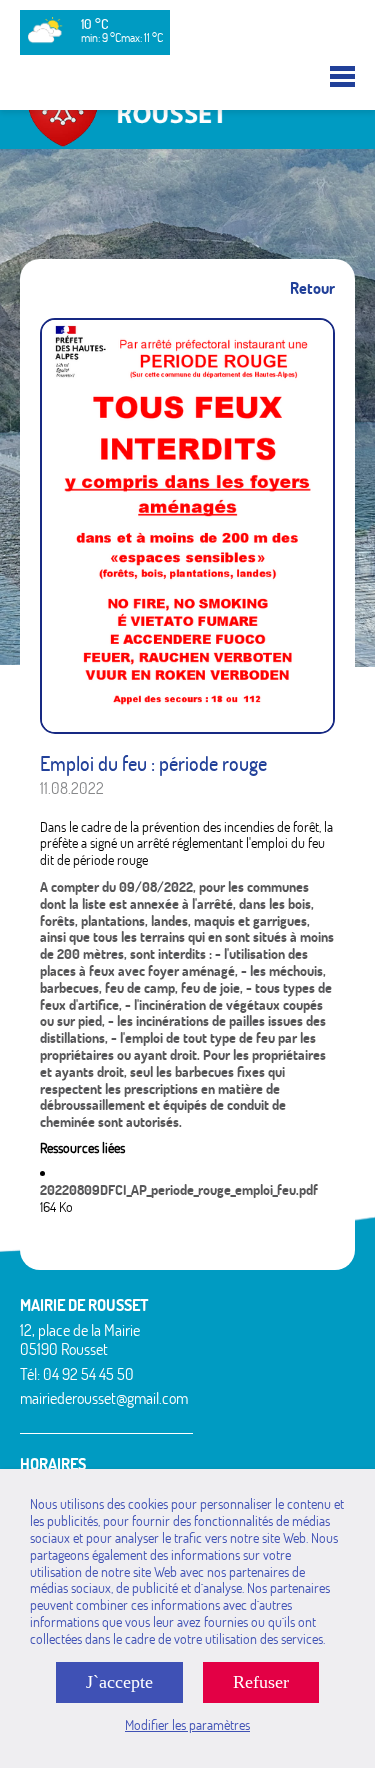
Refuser (261, 1682)
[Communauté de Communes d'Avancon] (187, 140)
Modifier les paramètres (187, 1725)
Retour (312, 288)
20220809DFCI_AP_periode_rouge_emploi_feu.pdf (179, 1190)
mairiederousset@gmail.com (104, 1398)
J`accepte (119, 1682)
